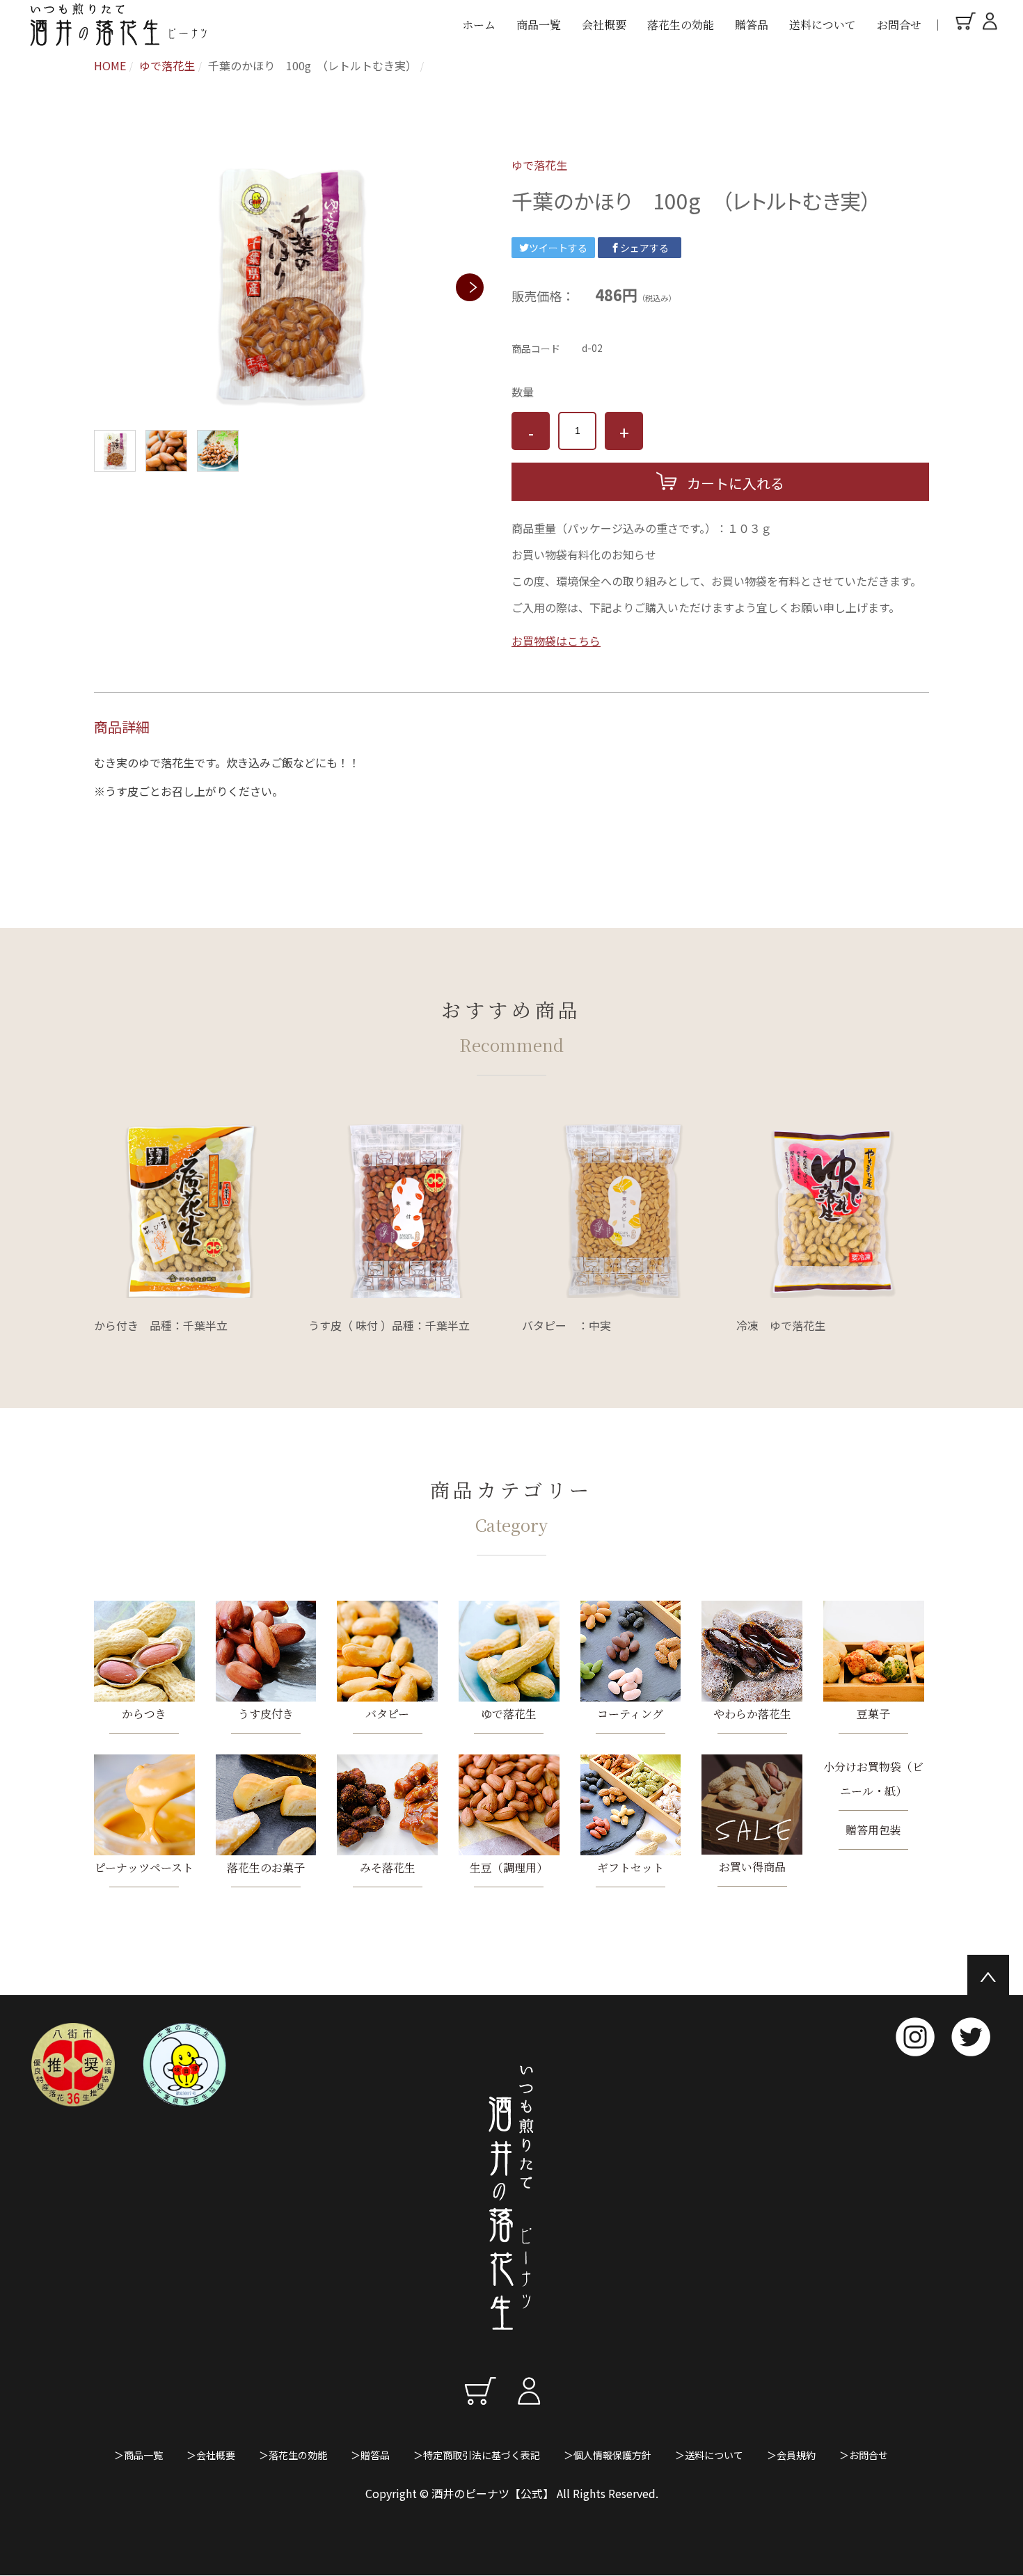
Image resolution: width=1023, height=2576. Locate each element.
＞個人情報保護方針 (608, 2455)
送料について (823, 25)
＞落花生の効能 (293, 2455)
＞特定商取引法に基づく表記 (477, 2455)
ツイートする (558, 248)
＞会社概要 (211, 2455)
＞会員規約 (791, 2455)
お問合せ (899, 25)
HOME (110, 65)
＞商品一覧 (138, 2455)
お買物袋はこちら (556, 641)
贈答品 (752, 25)
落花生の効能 (681, 25)
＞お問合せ (864, 2455)
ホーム (479, 25)
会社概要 (604, 25)
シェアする (644, 248)
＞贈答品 (370, 2455)
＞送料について (709, 2455)
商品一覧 (539, 25)
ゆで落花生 (167, 65)
